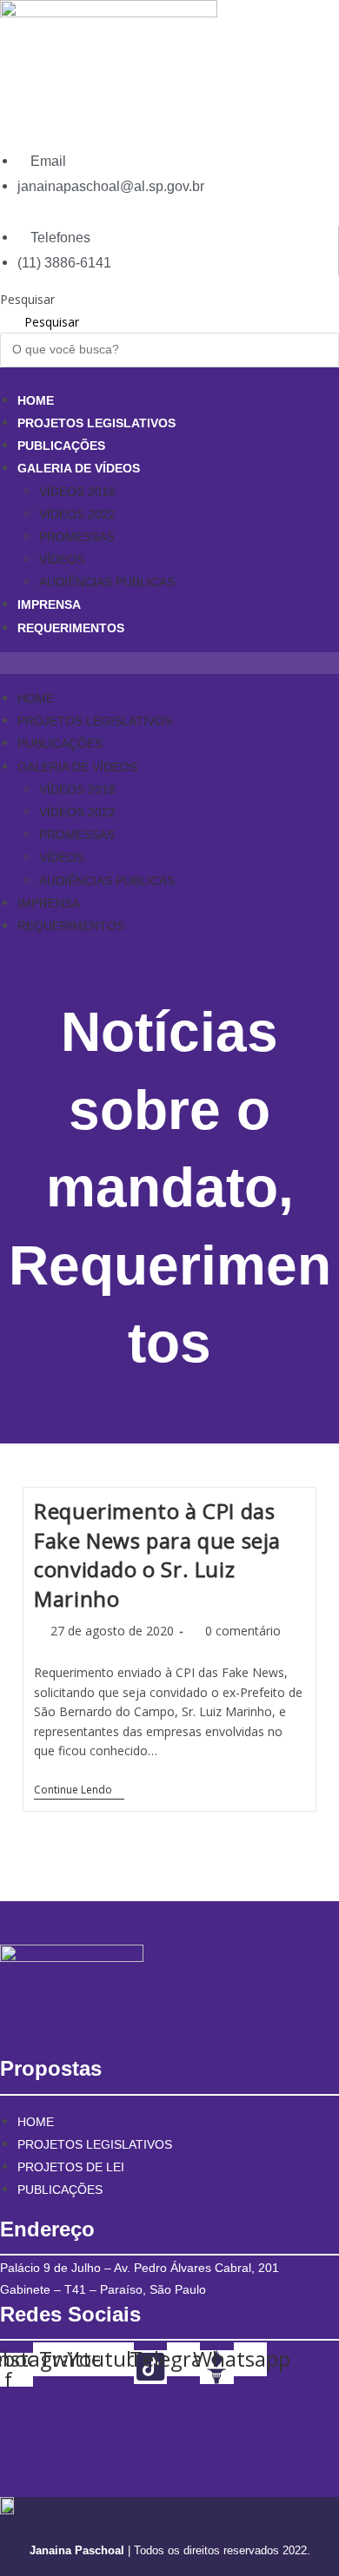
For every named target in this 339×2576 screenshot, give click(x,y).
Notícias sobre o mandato (163, 1110)
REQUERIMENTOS (71, 628)
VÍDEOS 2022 (77, 514)
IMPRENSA (49, 604)
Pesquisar (27, 299)
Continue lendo (79, 1791)
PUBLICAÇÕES (61, 446)
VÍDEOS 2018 (77, 492)
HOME (36, 400)
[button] (169, 663)
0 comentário (243, 1631)
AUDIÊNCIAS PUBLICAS (107, 582)
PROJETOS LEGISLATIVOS (96, 423)
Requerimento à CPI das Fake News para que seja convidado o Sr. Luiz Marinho (157, 1555)
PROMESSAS (77, 537)
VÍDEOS (62, 559)
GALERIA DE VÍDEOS (79, 468)
